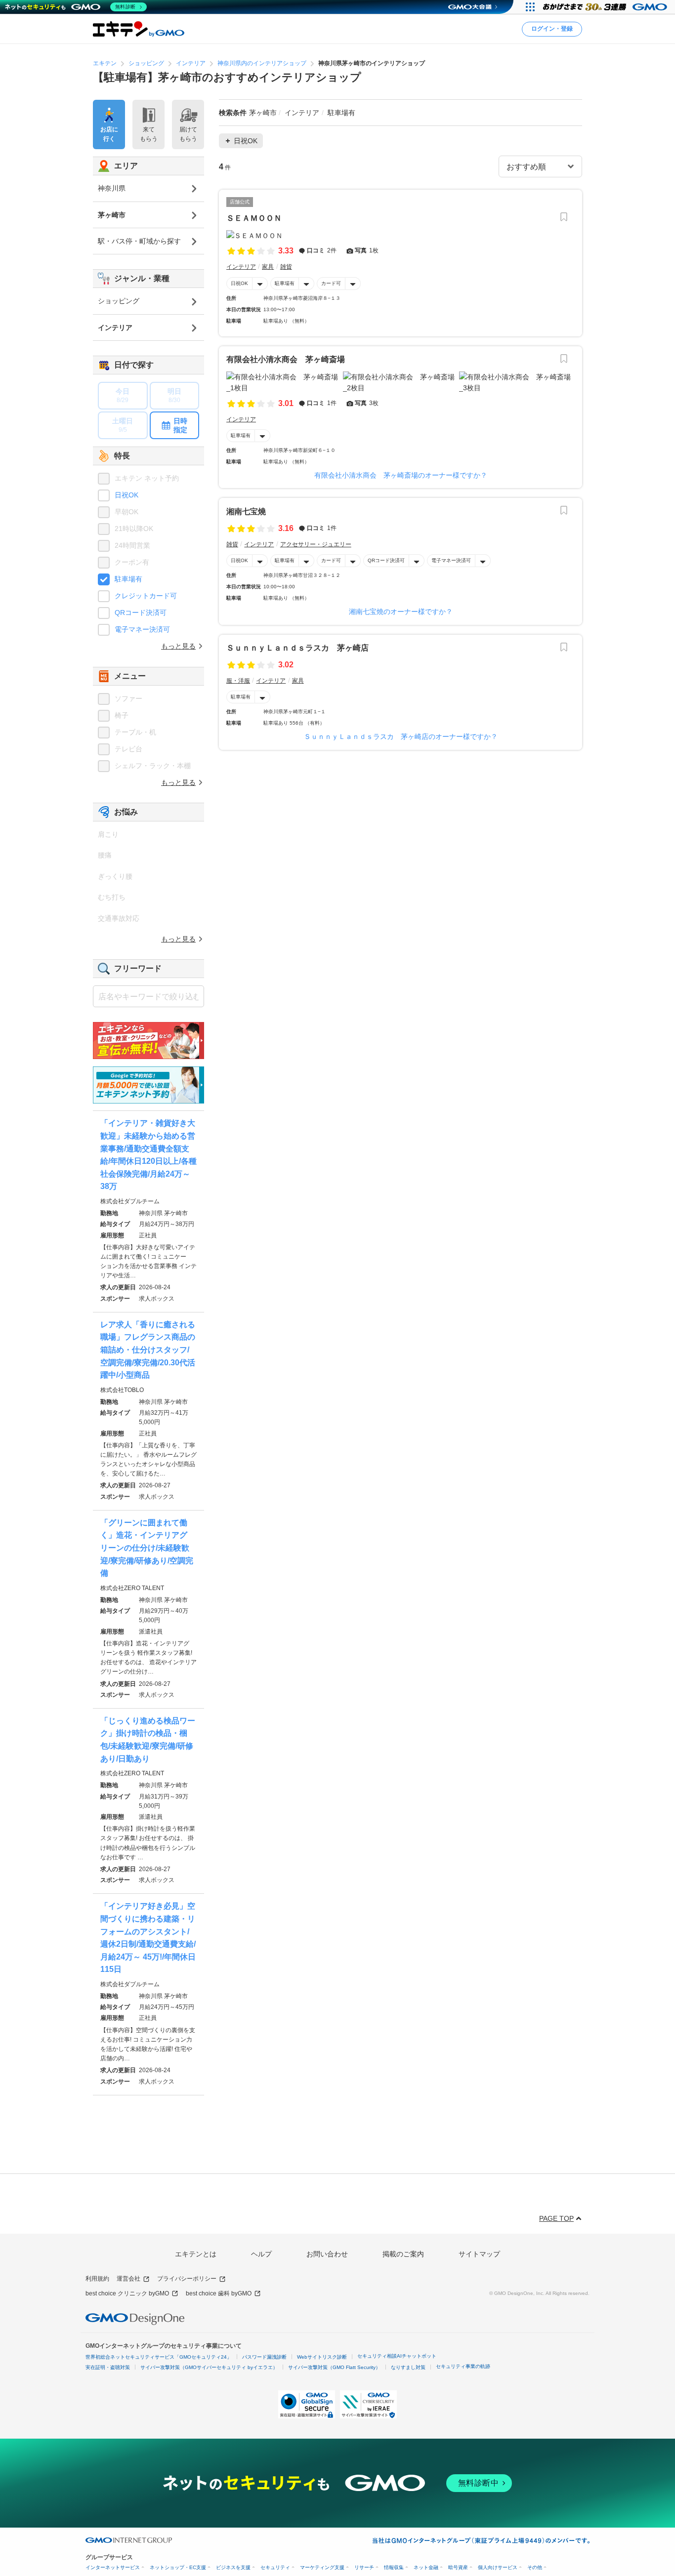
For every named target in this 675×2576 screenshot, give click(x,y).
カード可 (331, 283)
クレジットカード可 (146, 596)
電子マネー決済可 (451, 560)
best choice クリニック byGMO (127, 2293)
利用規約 (97, 2279)
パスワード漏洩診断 (264, 2357)
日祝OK (239, 283)
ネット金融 (426, 2567)
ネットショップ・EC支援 (178, 2567)
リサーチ (364, 2567)
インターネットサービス (113, 2567)
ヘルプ (261, 2254)
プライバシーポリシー (187, 2279)
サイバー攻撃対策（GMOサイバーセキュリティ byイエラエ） (209, 2367)
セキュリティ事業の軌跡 (463, 2366)
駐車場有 (285, 283)
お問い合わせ (327, 2254)
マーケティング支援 (322, 2567)
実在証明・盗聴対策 (108, 2367)
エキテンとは (196, 2254)
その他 (535, 2567)
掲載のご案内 (403, 2254)
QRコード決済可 (386, 560)
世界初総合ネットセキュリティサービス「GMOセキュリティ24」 (159, 2357)
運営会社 (128, 2279)
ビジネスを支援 (233, 2567)
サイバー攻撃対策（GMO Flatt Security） (334, 2367)
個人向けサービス (498, 2567)
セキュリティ (275, 2567)
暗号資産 (458, 2567)
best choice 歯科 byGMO (219, 2293)
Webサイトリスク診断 (322, 2357)
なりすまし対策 (408, 2367)
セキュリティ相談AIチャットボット (397, 2356)
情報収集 (394, 2567)
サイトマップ (479, 2254)
